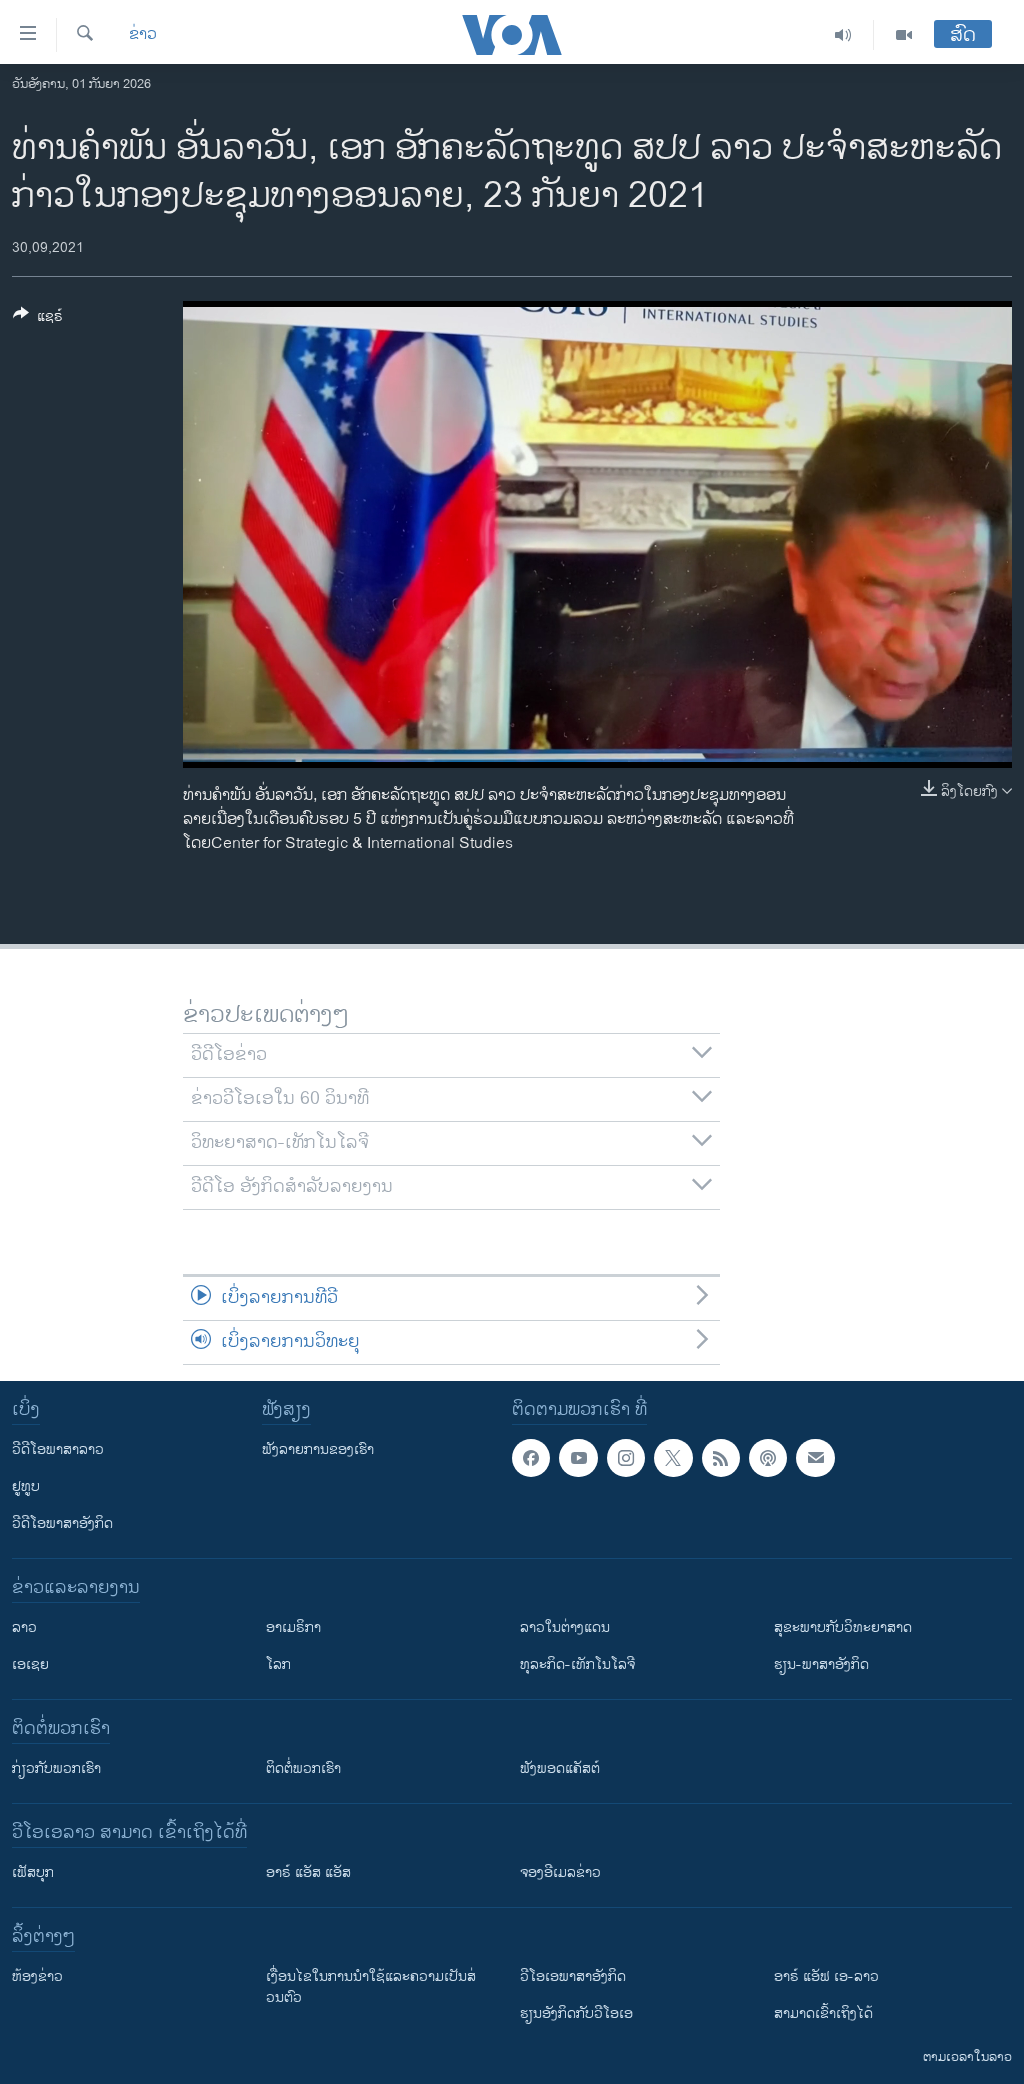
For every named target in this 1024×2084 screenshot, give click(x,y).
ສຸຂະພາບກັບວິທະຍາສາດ (843, 1627)
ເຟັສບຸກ (33, 1872)
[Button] (38, 319)
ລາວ (24, 1627)
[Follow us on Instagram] (626, 1458)
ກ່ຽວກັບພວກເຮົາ (56, 1768)
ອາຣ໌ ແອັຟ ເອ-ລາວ (826, 1976)
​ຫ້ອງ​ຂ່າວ (37, 1976)
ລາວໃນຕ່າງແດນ (565, 1627)
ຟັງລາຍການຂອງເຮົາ (318, 1449)
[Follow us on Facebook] (531, 1458)
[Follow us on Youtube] (578, 1458)
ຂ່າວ (143, 35)
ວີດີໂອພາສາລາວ (58, 1449)
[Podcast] (768, 1458)
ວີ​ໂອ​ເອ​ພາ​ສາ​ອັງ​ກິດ (573, 1976)
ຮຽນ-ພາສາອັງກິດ (821, 1664)
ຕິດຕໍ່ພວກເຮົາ (303, 1768)
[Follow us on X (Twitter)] (673, 1458)
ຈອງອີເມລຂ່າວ (560, 1872)
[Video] (904, 35)
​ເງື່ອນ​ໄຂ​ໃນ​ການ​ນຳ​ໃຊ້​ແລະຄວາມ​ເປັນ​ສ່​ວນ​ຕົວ (371, 1987)
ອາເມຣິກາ (293, 1627)
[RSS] (721, 1458)
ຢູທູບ (26, 1486)
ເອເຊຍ (30, 1664)
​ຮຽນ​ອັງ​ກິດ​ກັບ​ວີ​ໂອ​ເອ (576, 2013)
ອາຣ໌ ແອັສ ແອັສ (308, 1872)
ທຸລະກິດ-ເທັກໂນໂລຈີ (577, 1664)
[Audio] (843, 35)
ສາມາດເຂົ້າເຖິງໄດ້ (823, 2013)
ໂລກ (278, 1664)
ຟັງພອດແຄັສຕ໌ (560, 1768)
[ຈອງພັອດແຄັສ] (815, 1458)
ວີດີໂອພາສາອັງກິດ (62, 1523)
